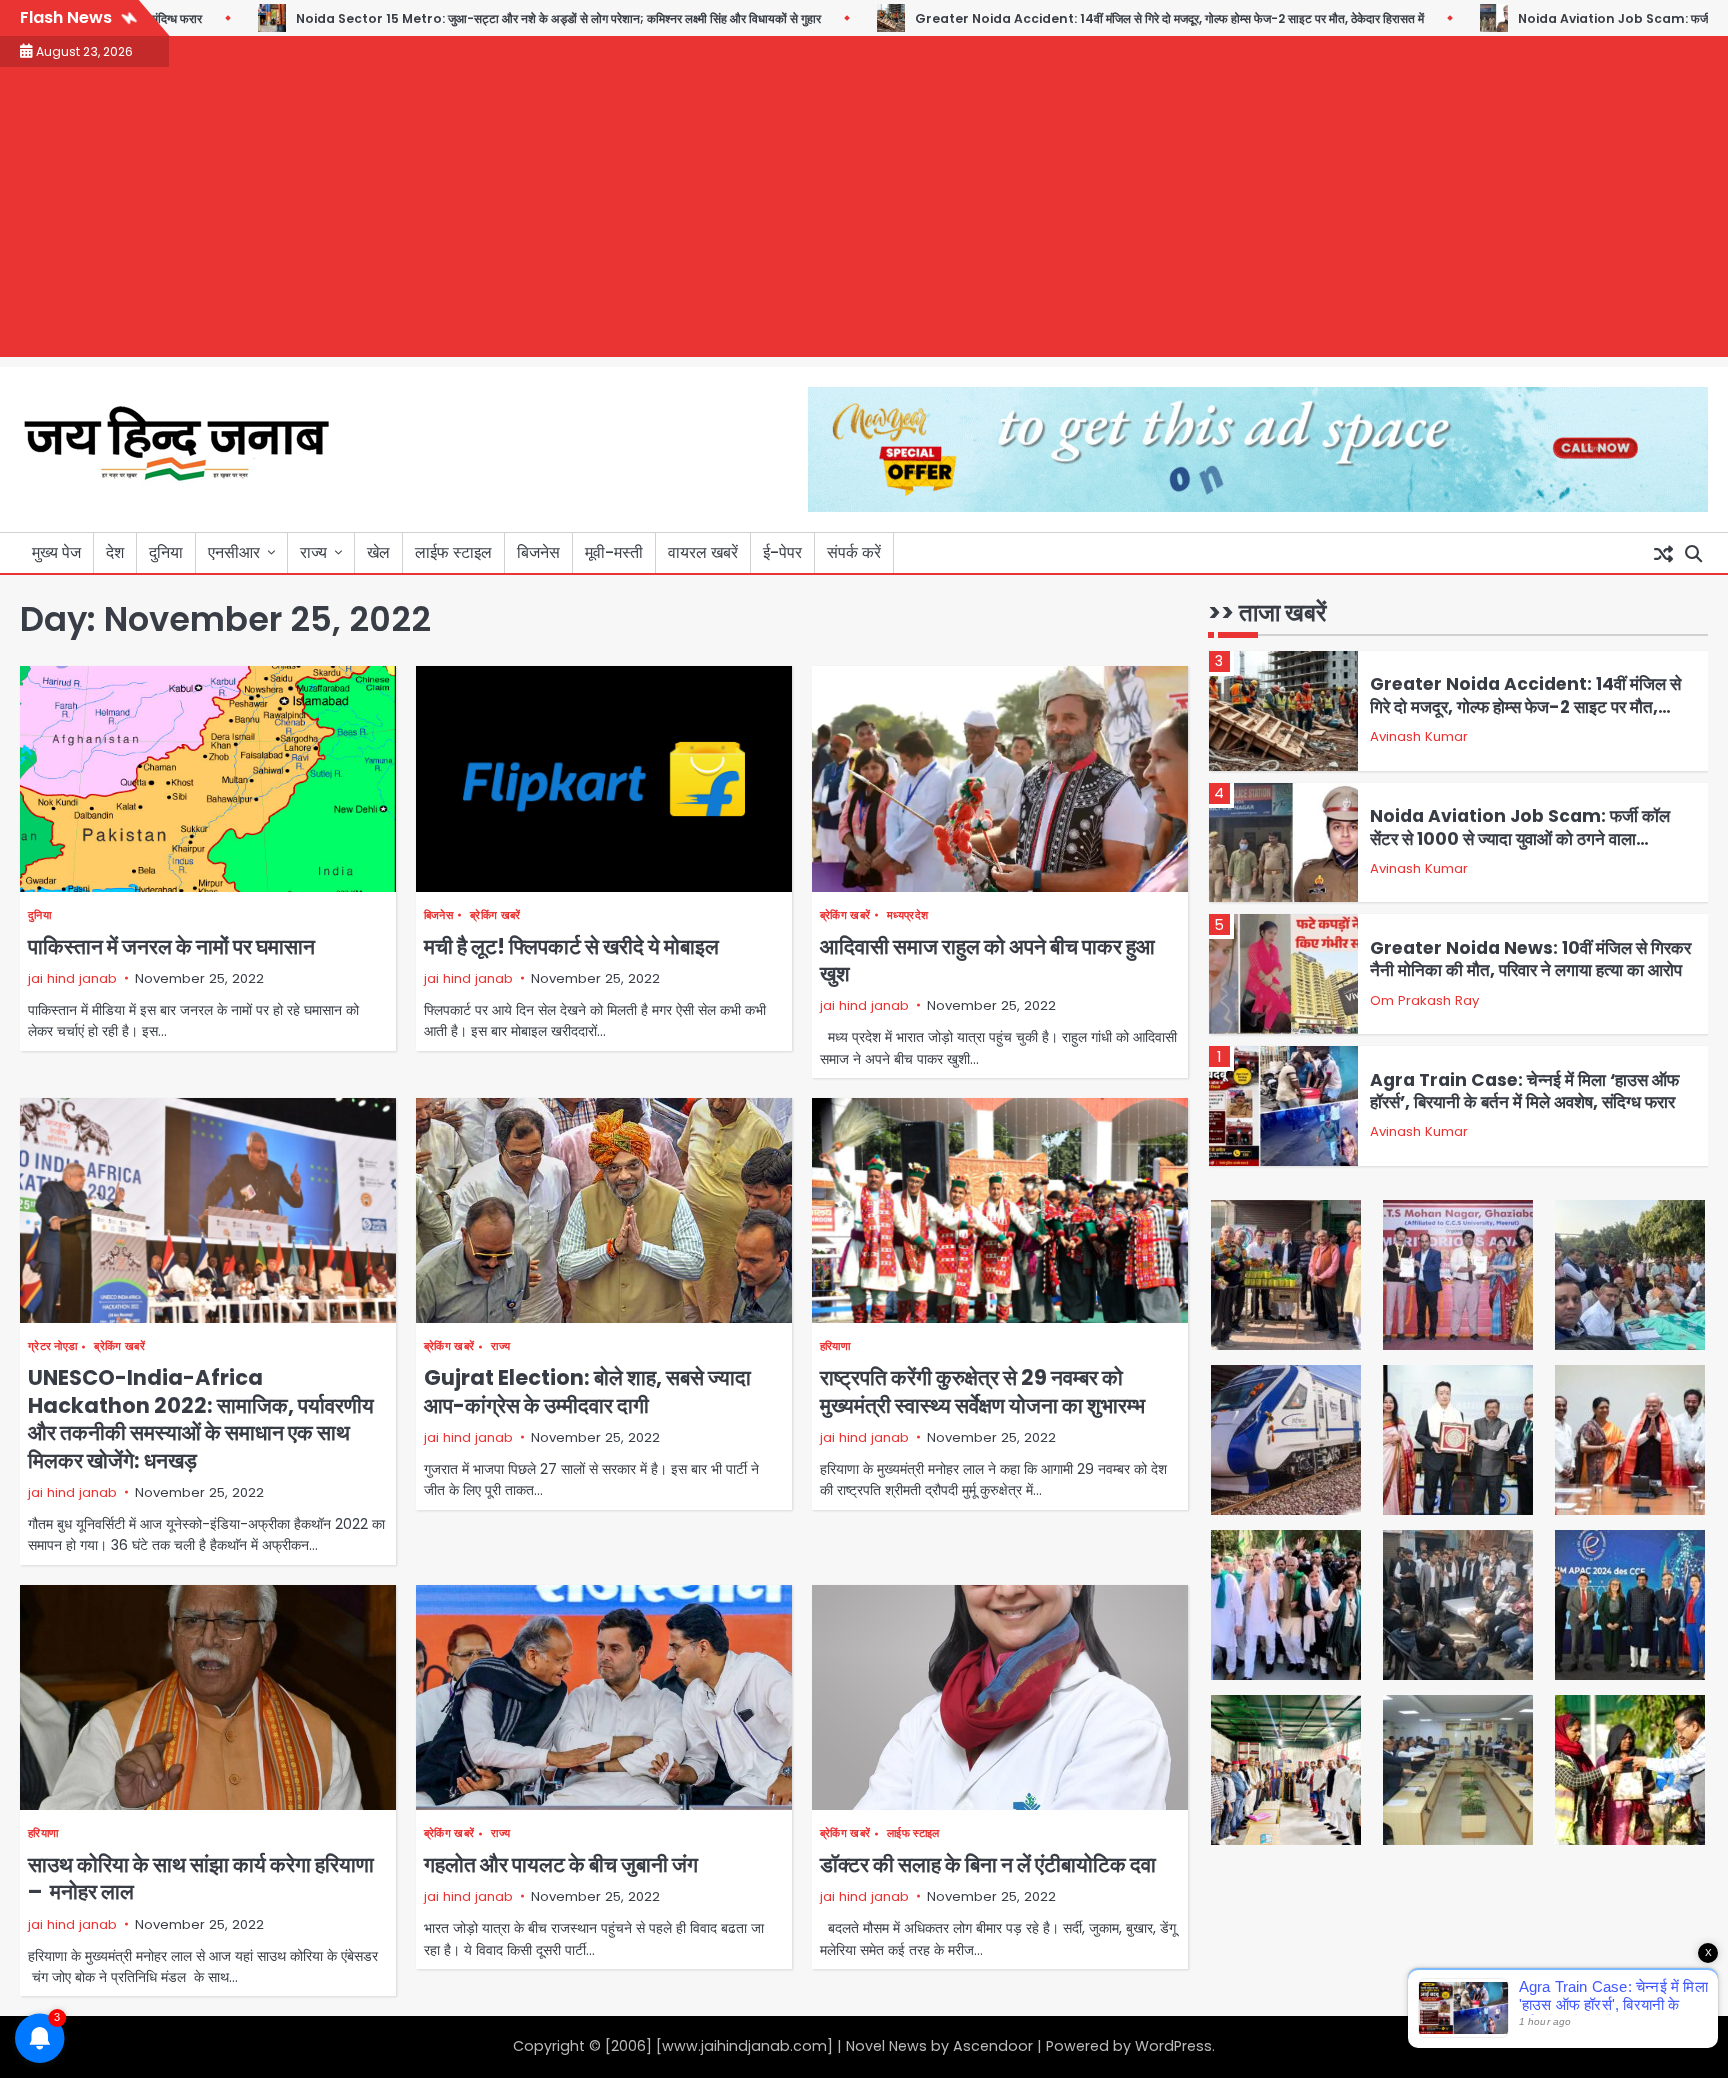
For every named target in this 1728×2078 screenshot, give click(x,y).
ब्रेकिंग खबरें (495, 915)
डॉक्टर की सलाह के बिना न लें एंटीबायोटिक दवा (988, 1864)
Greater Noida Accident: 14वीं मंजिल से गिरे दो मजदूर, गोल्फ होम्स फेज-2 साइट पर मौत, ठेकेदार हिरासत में (1100, 18)
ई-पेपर (782, 552)
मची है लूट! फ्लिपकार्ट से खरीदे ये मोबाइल (571, 946)
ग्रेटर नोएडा (52, 1346)
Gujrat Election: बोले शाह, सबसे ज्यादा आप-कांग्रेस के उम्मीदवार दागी (587, 1391)
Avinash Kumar (1419, 736)
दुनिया (166, 552)
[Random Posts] (1663, 553)
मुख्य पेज (56, 552)
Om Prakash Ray (1424, 1000)
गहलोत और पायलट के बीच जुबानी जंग (561, 1864)
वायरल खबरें (703, 552)
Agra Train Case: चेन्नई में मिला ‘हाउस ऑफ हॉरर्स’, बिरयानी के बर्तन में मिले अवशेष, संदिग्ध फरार (1524, 1091)
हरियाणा (835, 1346)
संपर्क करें (854, 552)
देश (115, 552)
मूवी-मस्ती (614, 552)
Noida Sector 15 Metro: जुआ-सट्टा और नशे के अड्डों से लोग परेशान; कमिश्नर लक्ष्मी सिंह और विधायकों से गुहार (489, 18)
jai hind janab (72, 978)
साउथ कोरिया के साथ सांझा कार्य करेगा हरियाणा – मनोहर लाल (201, 1878)
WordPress (1173, 2046)
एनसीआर (234, 552)
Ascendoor (993, 2046)
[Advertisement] (864, 217)
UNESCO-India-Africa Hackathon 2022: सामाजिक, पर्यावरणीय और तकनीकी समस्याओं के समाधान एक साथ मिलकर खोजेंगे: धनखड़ (201, 1418)
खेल (378, 552)
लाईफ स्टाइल (453, 552)
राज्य (313, 552)
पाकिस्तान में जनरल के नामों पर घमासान (171, 946)
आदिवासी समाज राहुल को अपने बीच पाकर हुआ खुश (987, 960)
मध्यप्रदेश (907, 915)
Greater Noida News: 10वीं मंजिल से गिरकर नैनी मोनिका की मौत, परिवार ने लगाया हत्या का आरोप (1530, 959)
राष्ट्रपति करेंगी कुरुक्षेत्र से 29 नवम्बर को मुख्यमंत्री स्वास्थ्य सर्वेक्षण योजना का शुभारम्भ (982, 1391)
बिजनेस (538, 552)
